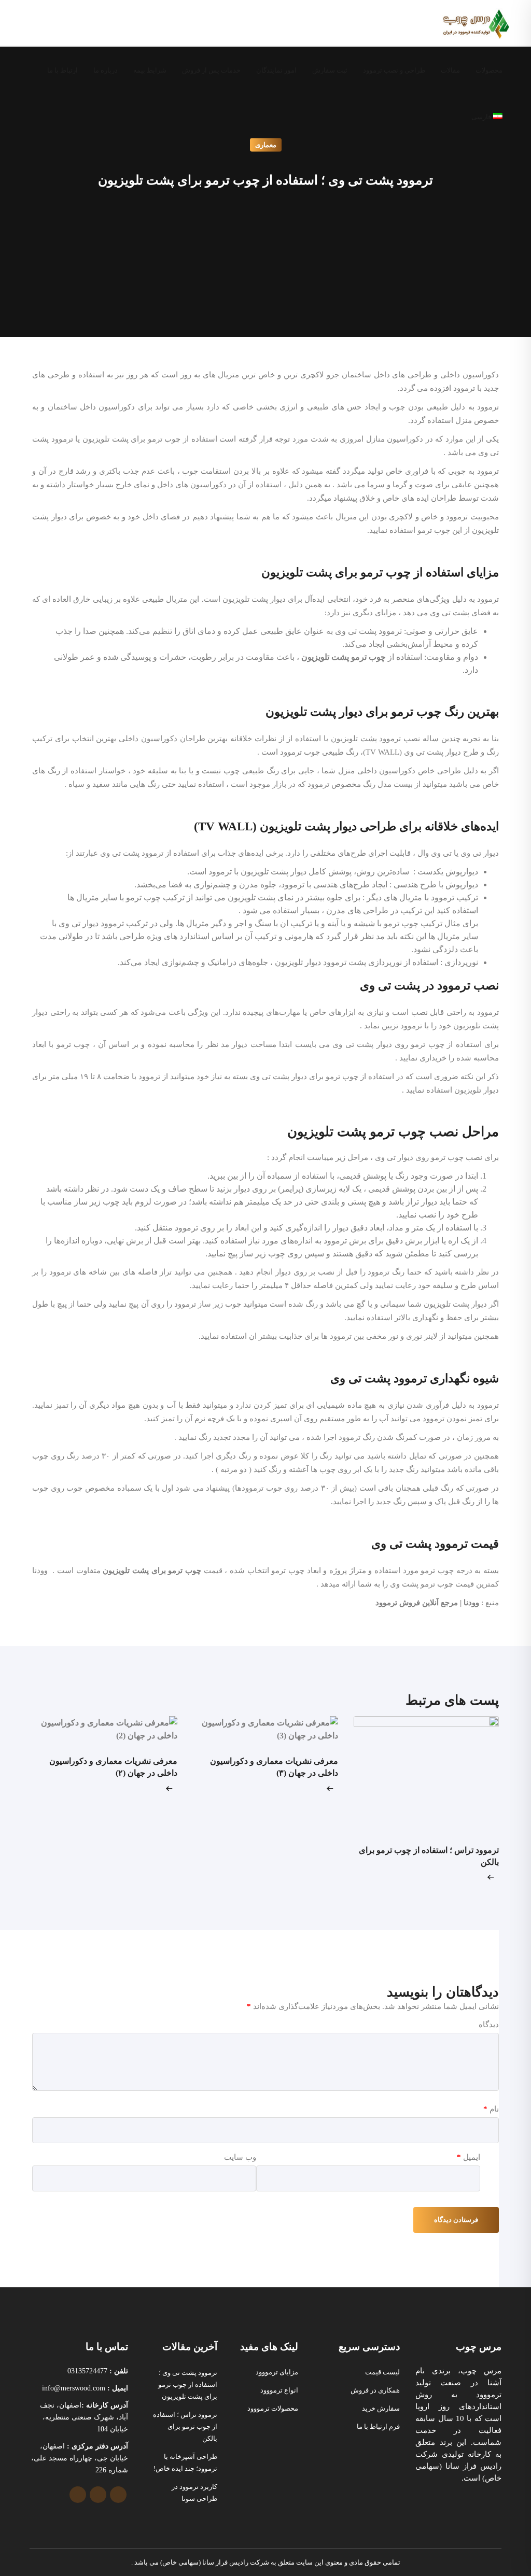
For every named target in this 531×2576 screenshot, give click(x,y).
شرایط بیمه (150, 70)
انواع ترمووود (279, 2390)
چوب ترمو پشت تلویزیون (344, 657)
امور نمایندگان (276, 70)
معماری (266, 145)
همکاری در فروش (375, 2390)
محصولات (489, 70)
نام (491, 2109)
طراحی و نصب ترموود (394, 70)
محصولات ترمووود (273, 2408)
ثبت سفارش (330, 70)
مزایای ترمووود (277, 2372)
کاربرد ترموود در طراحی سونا (194, 2493)
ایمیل (469, 2157)
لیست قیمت (382, 2372)
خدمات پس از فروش (211, 70)
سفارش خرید (381, 2408)
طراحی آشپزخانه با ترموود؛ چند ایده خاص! (185, 2462)
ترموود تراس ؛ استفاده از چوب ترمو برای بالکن (185, 2426)
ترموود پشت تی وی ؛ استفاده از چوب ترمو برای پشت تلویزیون (188, 2384)
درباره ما (106, 70)
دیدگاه (489, 2025)
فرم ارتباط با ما (378, 2426)
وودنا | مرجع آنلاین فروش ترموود (426, 1603)
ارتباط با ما (62, 70)
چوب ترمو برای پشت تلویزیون (152, 1570)
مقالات (450, 70)
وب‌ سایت (240, 2157)
